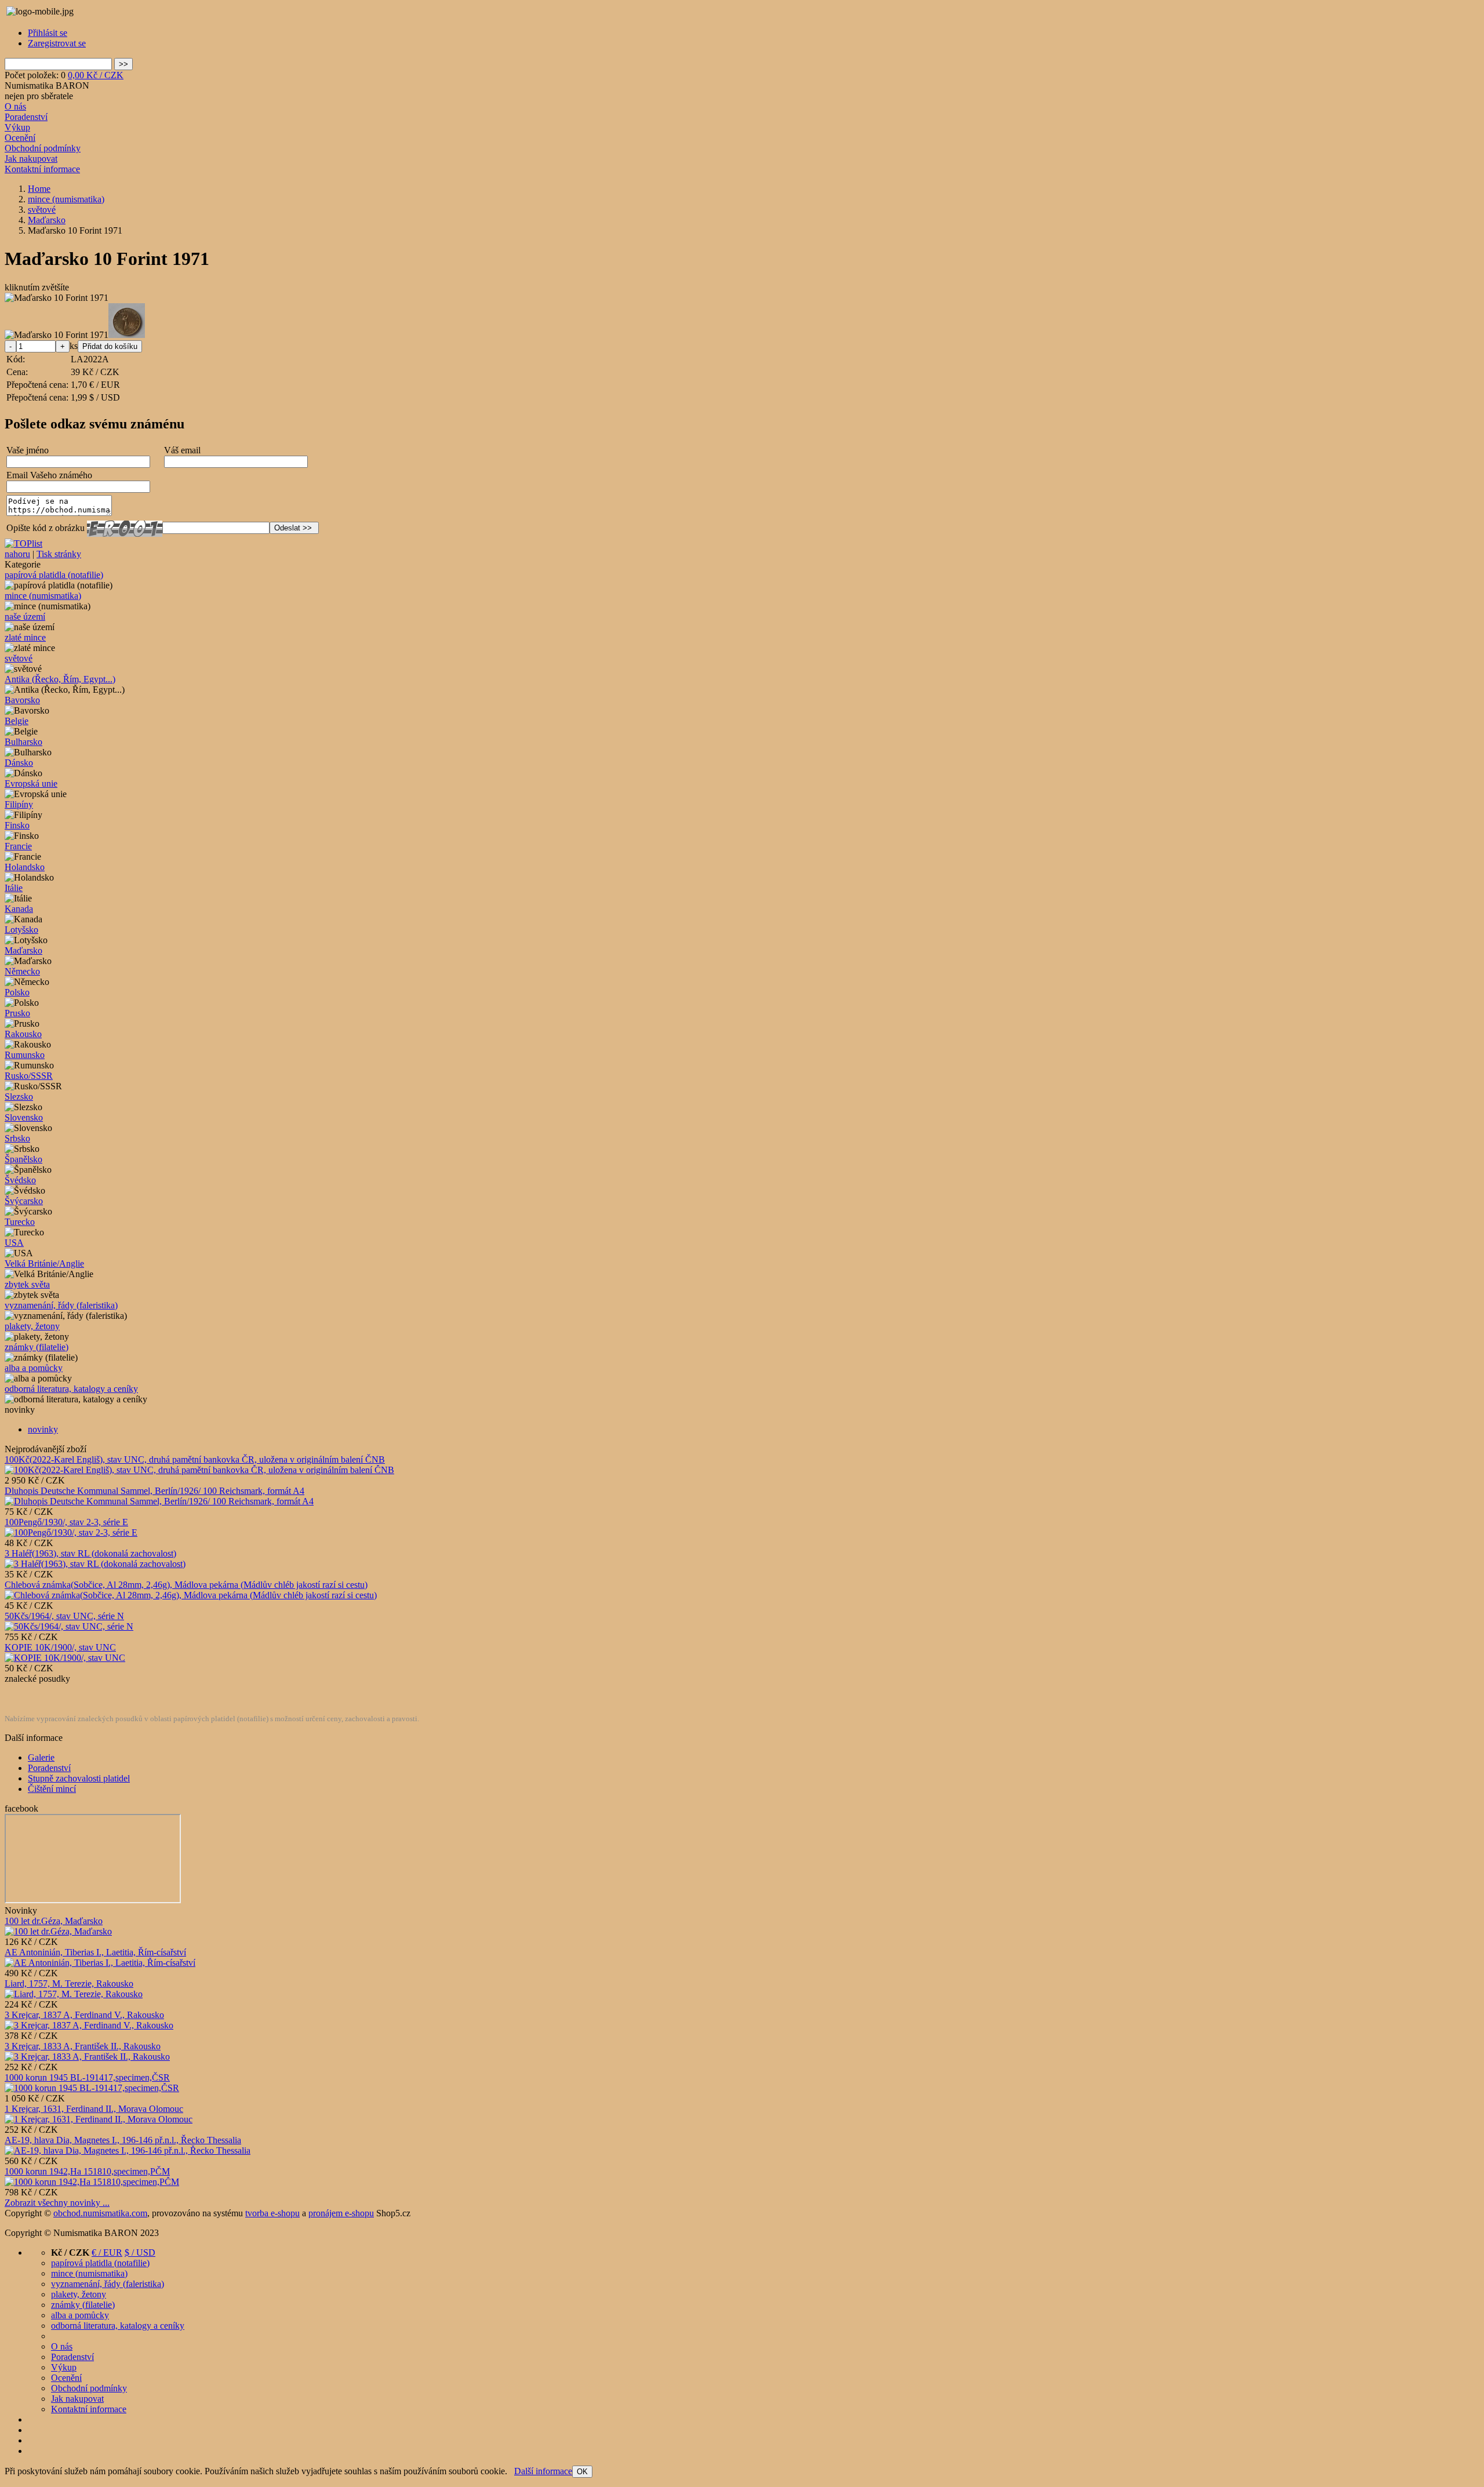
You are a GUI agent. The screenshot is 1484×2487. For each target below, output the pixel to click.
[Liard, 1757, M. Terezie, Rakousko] (74, 1994)
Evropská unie (31, 783)
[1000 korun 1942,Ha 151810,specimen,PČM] (92, 2182)
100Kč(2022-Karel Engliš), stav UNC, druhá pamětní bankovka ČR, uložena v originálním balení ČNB (195, 1459)
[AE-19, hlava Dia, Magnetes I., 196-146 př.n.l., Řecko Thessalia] (128, 2150)
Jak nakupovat (31, 159)
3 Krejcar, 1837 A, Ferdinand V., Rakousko (84, 2015)
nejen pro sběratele (39, 96)
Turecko (20, 1222)
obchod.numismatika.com (100, 2213)
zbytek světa (27, 1284)
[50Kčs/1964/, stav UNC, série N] (69, 1626)
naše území (25, 617)
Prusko (17, 1013)
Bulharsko (23, 742)
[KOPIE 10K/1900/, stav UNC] (65, 1658)
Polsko (17, 992)
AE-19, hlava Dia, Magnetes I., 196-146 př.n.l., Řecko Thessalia (123, 2140)
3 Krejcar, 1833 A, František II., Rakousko (83, 2046)
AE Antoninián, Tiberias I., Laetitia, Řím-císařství (95, 1952)
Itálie (14, 888)
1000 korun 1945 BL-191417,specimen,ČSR (87, 2077)
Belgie (17, 721)
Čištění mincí (52, 1789)
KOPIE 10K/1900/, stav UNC (60, 1647)
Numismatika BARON (47, 86)
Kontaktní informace (42, 169)
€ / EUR (107, 2253)
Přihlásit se (48, 33)
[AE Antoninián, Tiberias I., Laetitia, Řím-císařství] (100, 1963)
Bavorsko (22, 700)
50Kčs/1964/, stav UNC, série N (64, 1616)
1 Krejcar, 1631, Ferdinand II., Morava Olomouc (94, 2109)
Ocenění (20, 138)
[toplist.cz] (23, 543)
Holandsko (25, 867)
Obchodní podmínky (43, 148)
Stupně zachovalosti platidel (79, 1778)
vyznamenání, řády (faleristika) (61, 1305)
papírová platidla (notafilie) (54, 575)
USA (14, 1243)
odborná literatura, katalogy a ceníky (71, 1389)
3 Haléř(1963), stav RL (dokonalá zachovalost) (90, 1553)
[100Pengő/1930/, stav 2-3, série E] (71, 1532)
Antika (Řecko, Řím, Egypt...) (60, 679)
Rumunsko (25, 1055)
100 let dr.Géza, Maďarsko (54, 1921)
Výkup (17, 127)
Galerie (41, 1757)
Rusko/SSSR (29, 1076)
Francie (18, 846)
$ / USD (140, 2253)
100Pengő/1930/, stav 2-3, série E (66, 1522)
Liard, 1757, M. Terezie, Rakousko (69, 1984)
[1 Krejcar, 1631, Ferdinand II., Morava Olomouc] (99, 2119)
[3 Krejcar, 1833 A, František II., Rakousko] (87, 2057)
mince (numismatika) (43, 596)
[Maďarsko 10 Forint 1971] (57, 298)
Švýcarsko (24, 1201)
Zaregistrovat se (57, 43)
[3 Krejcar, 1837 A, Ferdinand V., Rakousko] (89, 2025)
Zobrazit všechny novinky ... (57, 2203)
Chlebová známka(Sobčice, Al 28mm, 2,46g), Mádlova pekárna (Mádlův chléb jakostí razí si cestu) (186, 1585)
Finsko (17, 825)
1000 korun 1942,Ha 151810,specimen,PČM (87, 2171)
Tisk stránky (59, 554)
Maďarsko (23, 950)
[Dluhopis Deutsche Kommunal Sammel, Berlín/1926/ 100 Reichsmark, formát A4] (159, 1501)
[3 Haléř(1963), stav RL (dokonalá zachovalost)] (95, 1564)
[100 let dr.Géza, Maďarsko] (58, 1931)
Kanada (19, 909)
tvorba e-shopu (272, 2213)
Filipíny (19, 804)
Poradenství (26, 117)
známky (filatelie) (37, 1347)
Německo (22, 971)
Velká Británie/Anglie (44, 1264)
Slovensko (24, 1117)
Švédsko (20, 1180)
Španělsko (23, 1159)
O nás (15, 106)
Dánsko (19, 763)
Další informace (543, 2471)
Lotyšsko (21, 930)
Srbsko (17, 1138)
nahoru (17, 554)
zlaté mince (25, 637)
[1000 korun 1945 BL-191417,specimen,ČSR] (92, 2088)
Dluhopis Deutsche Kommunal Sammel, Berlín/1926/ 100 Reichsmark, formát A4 (154, 1491)
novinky (43, 1429)
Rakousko (23, 1034)
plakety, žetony (32, 1326)
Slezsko (19, 1097)
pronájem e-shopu (341, 2213)
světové (19, 658)
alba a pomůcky (34, 1368)
